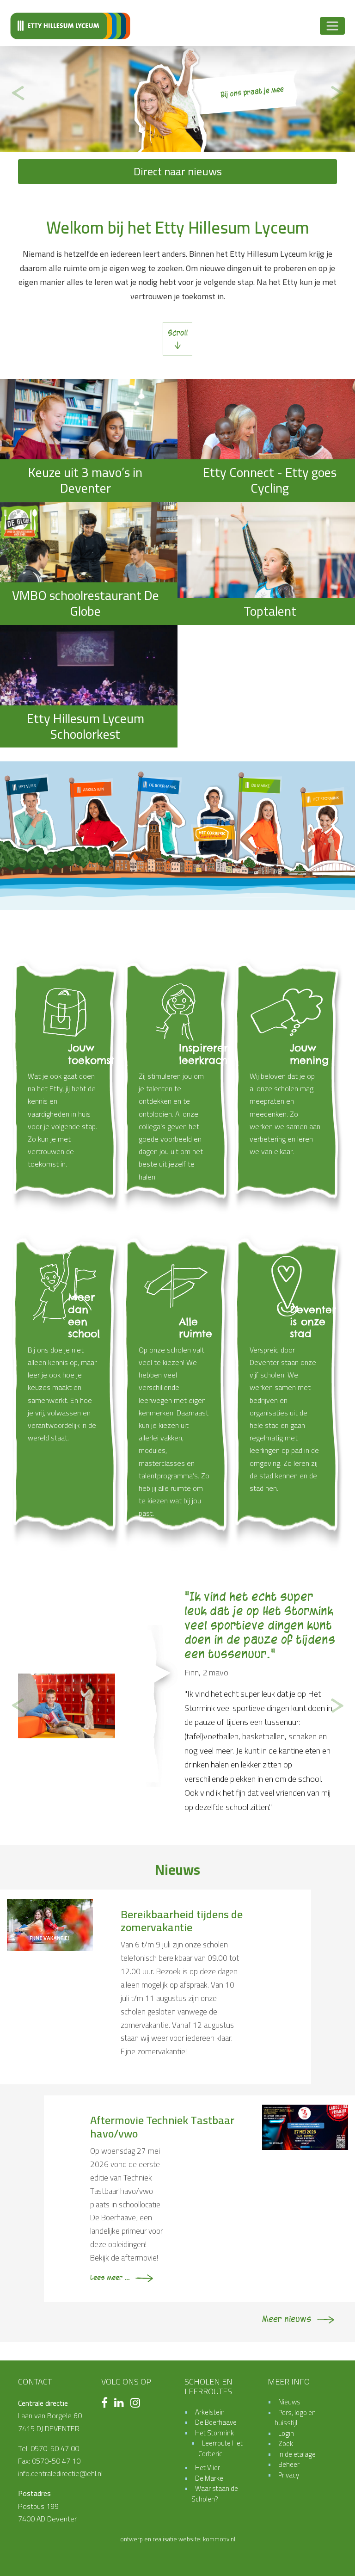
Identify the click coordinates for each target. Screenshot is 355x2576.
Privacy (289, 2405)
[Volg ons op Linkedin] (121, 2334)
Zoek (286, 2373)
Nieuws (289, 2332)
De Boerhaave (216, 2352)
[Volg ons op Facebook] (107, 2334)
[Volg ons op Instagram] (138, 2334)
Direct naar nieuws (178, 171)
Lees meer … (206, 1737)
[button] (18, 93)
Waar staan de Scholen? (215, 2423)
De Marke (209, 2408)
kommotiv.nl (219, 2469)
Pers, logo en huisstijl (295, 2347)
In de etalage (297, 2384)
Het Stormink (214, 2363)
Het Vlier (208, 2397)
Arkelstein (210, 2342)
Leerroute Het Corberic (220, 2378)
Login (286, 2363)
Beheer (289, 2394)
